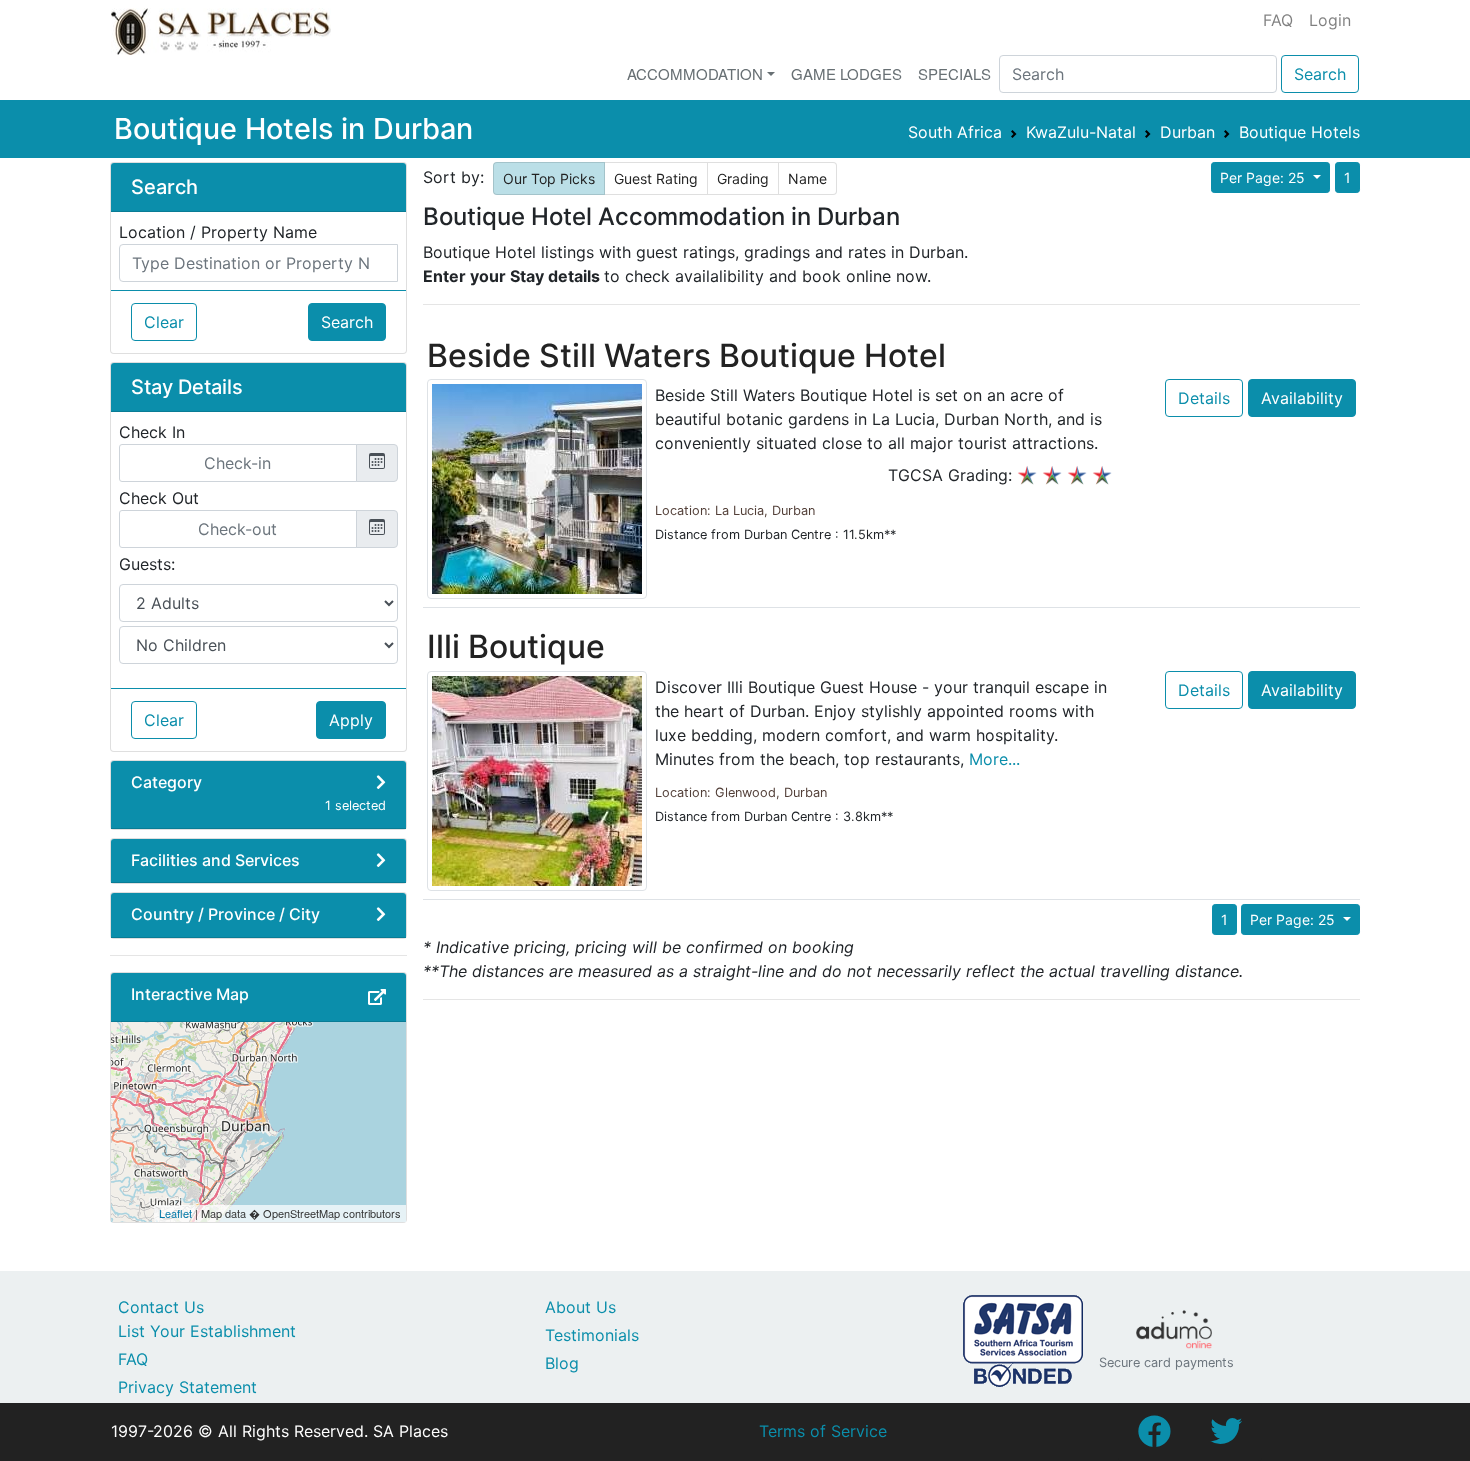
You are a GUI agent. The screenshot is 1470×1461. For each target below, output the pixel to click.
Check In (152, 432)
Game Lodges (846, 73)
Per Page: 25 (1264, 177)
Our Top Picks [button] (549, 178)
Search (1320, 74)
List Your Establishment (207, 1331)
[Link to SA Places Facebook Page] (1154, 1437)
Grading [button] (743, 178)
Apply (351, 720)
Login (1330, 20)
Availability (1302, 398)
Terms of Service (823, 1431)
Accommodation (695, 73)
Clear (164, 322)
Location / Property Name (218, 232)
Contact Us (161, 1307)
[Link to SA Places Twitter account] (1226, 1437)
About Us (580, 1307)
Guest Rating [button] (656, 178)
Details (1204, 398)
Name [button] (807, 178)
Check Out (159, 498)
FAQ (1278, 20)
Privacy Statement (187, 1387)
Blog (562, 1363)
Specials (954, 73)
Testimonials (592, 1335)
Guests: (147, 564)
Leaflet (175, 1213)
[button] (377, 997)
